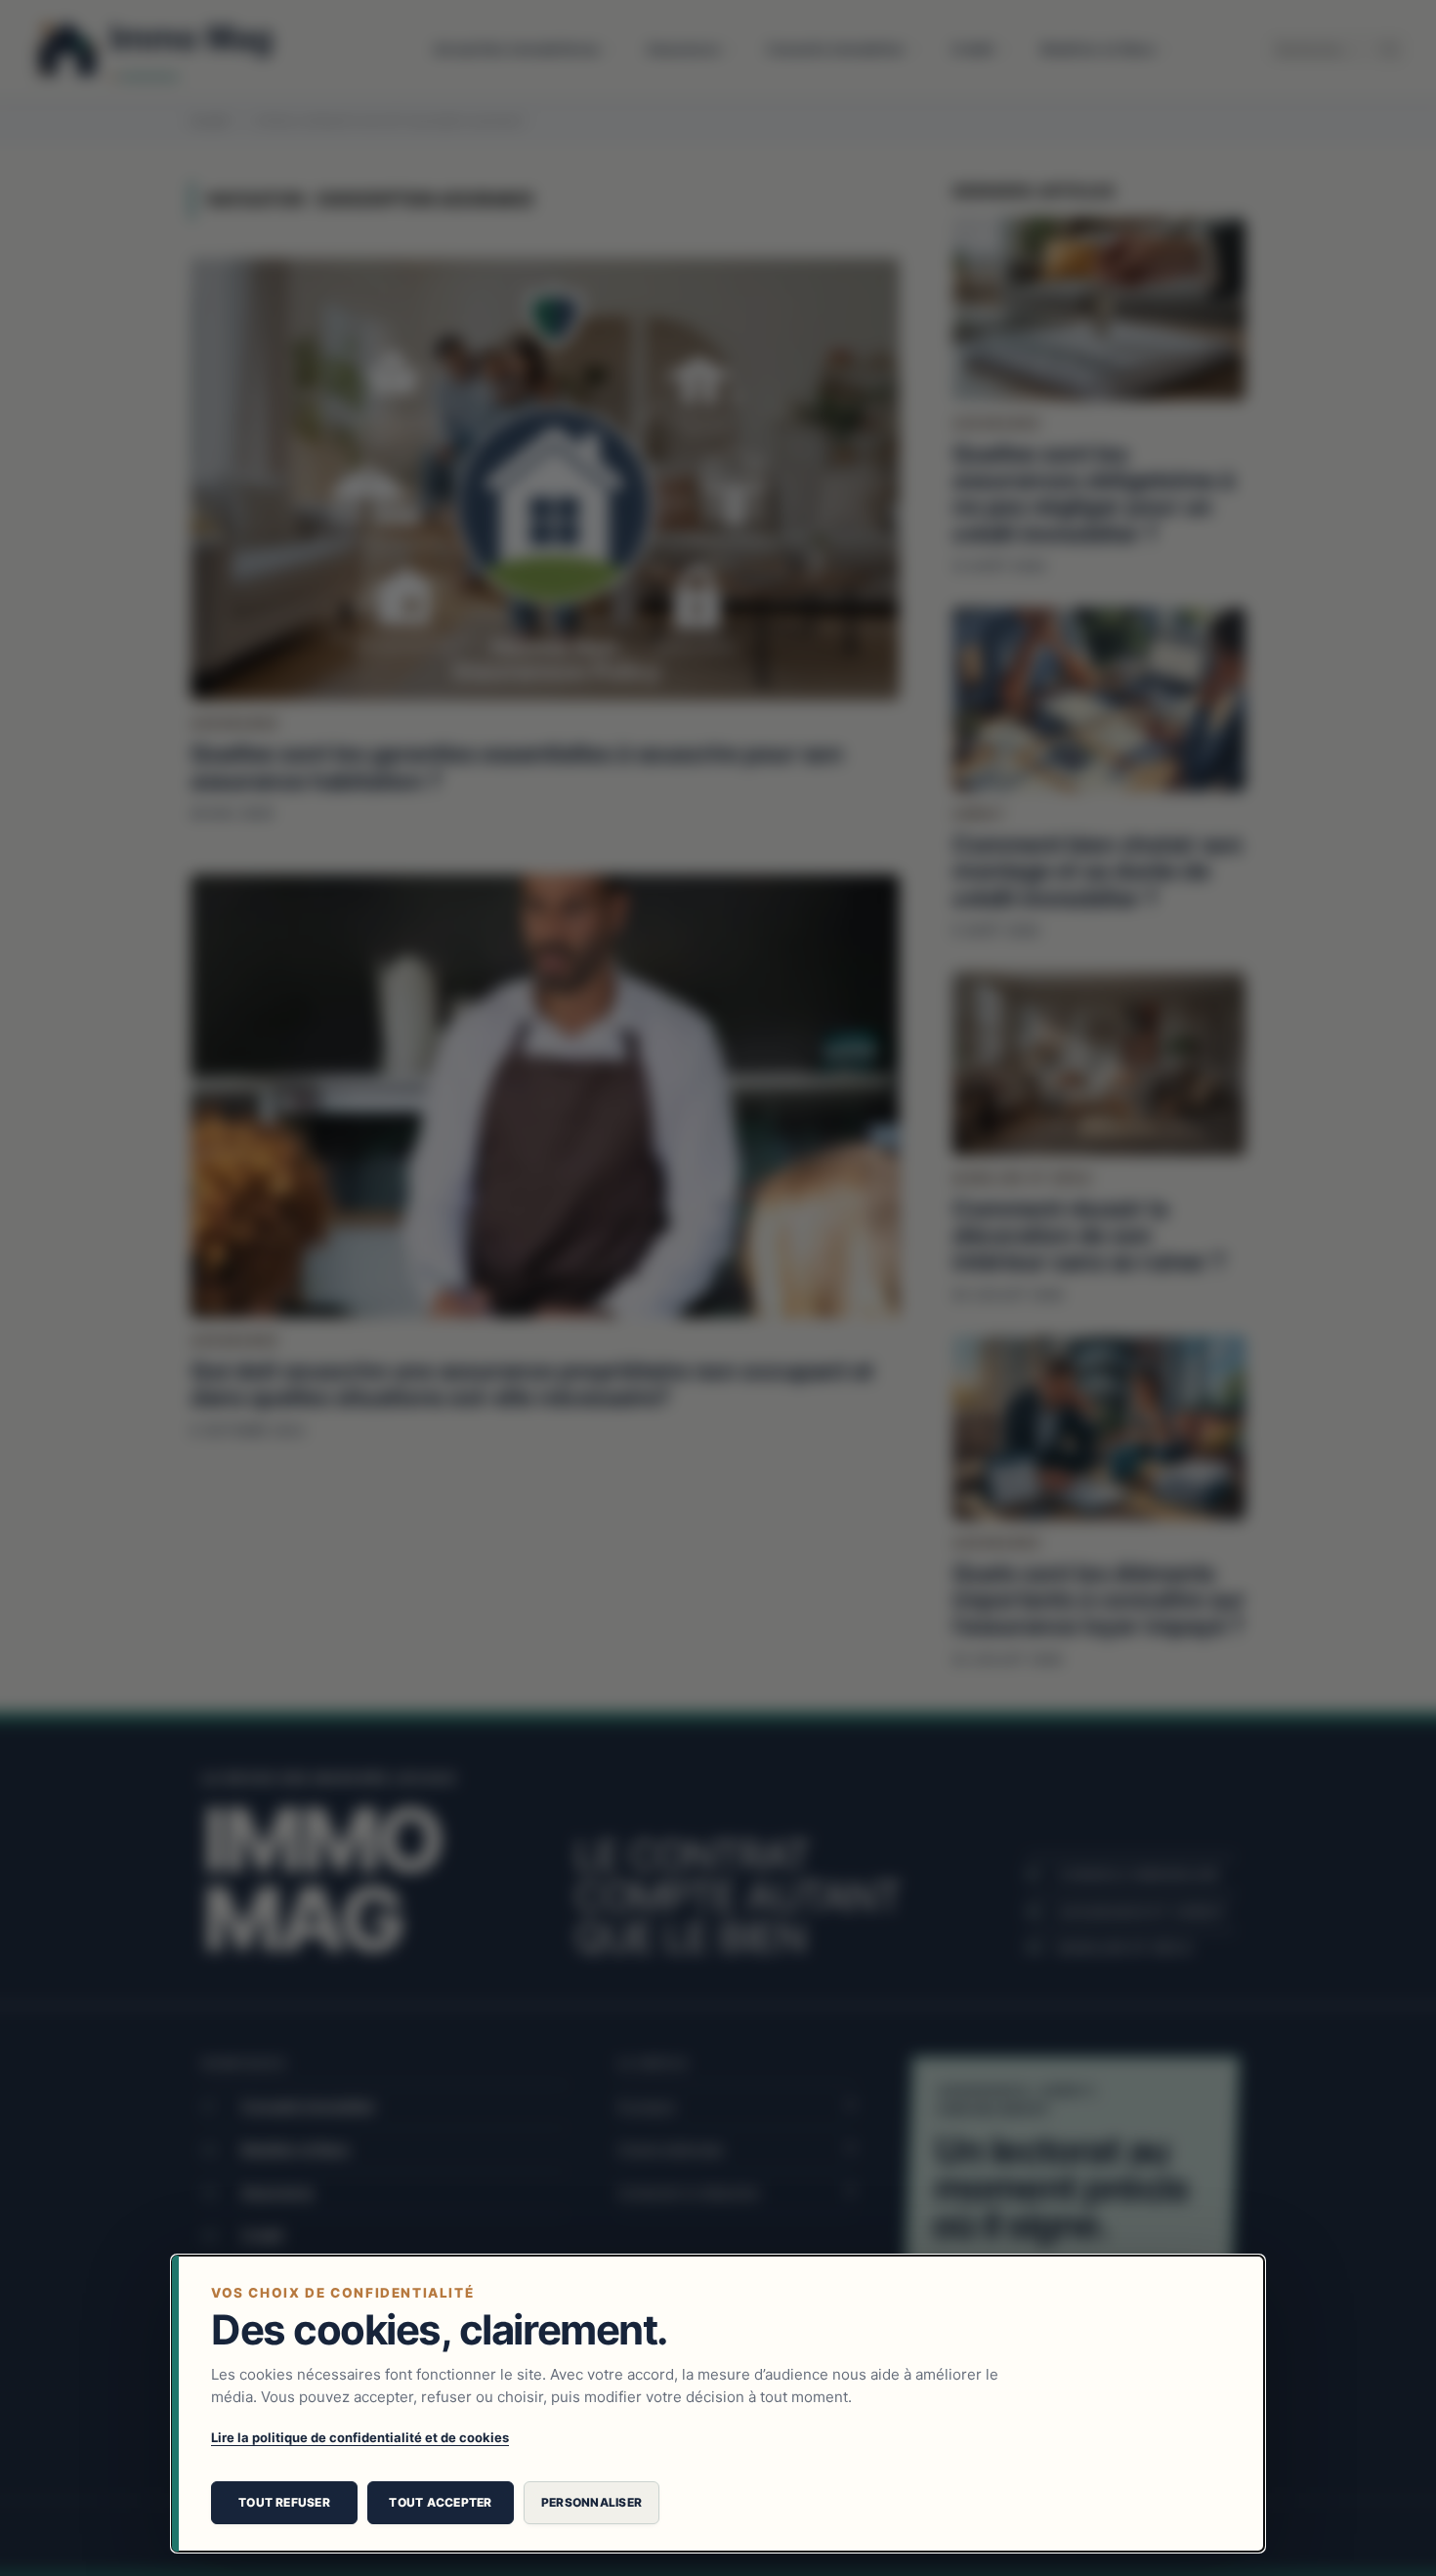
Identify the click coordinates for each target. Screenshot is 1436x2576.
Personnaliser (591, 2502)
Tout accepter (440, 2502)
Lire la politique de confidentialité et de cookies (360, 2437)
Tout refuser (284, 2502)
